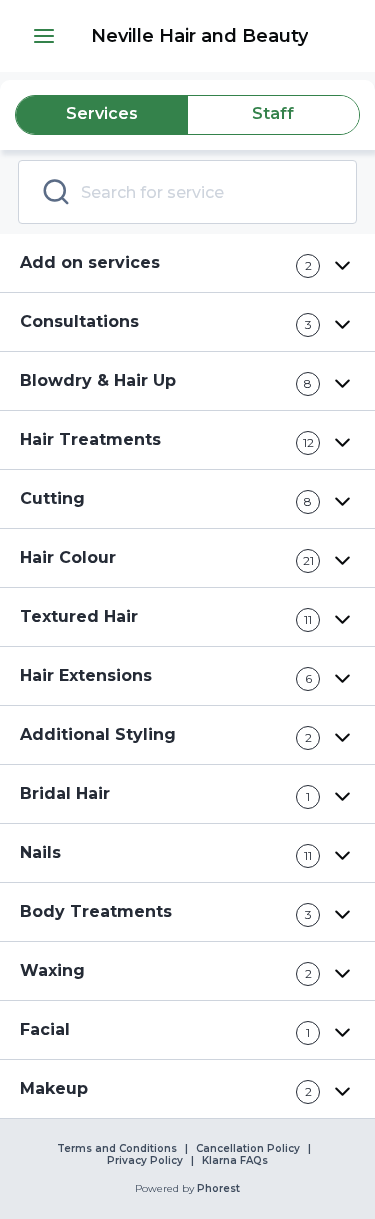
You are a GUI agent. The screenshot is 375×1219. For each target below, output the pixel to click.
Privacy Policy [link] (145, 1161)
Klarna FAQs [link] (235, 1161)
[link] (199, 36)
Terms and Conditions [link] (117, 1149)
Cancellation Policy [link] (248, 1149)
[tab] (102, 115)
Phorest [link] (218, 1189)
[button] (44, 36)
